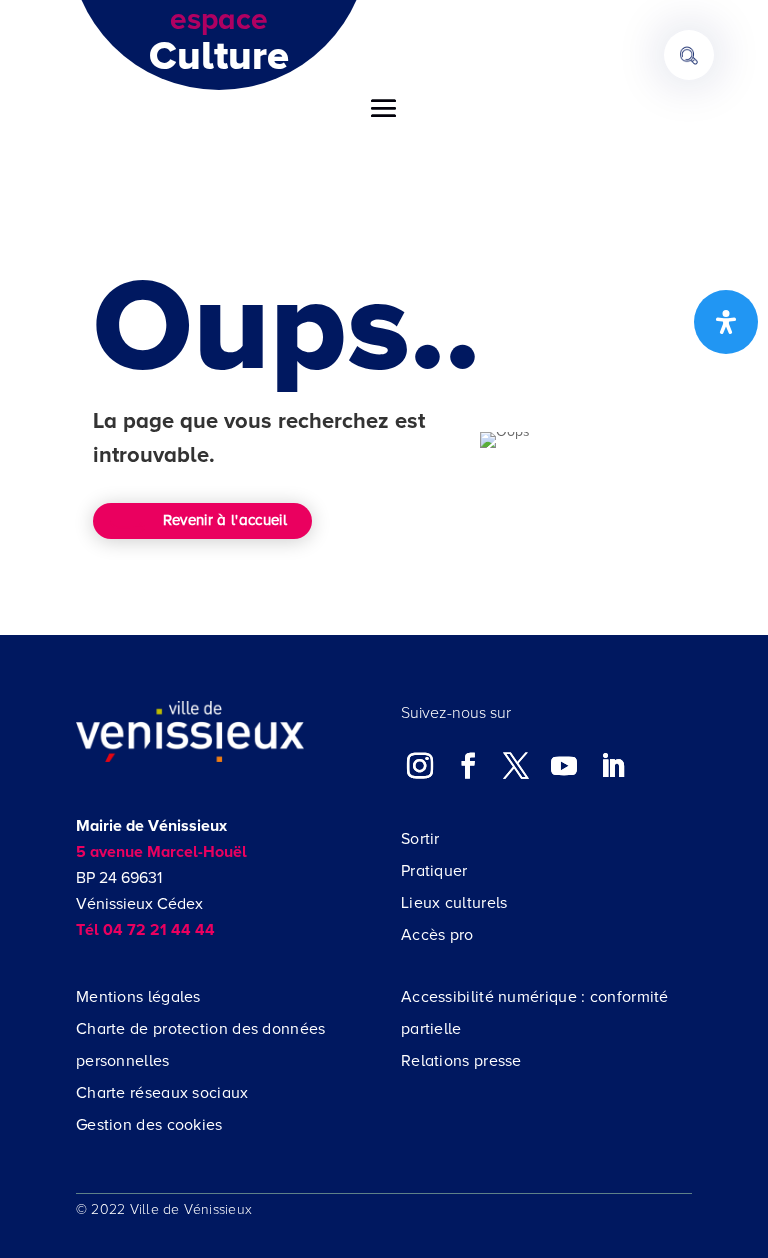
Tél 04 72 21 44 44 (145, 930)
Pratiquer (434, 871)
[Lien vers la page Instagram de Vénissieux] (420, 765)
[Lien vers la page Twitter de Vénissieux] (516, 765)
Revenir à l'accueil (225, 520)
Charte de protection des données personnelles (201, 1045)
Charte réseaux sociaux (162, 1093)
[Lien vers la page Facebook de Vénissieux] (468, 765)
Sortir (420, 839)
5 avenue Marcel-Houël (161, 852)
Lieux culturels (454, 903)
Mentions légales (138, 997)
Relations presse (461, 1061)
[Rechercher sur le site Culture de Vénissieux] (689, 55)
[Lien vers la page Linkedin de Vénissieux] (613, 765)
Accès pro (437, 935)
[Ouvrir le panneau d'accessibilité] (726, 322)
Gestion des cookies (149, 1125)
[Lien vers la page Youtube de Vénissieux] (564, 765)
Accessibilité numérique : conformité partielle (535, 1013)
